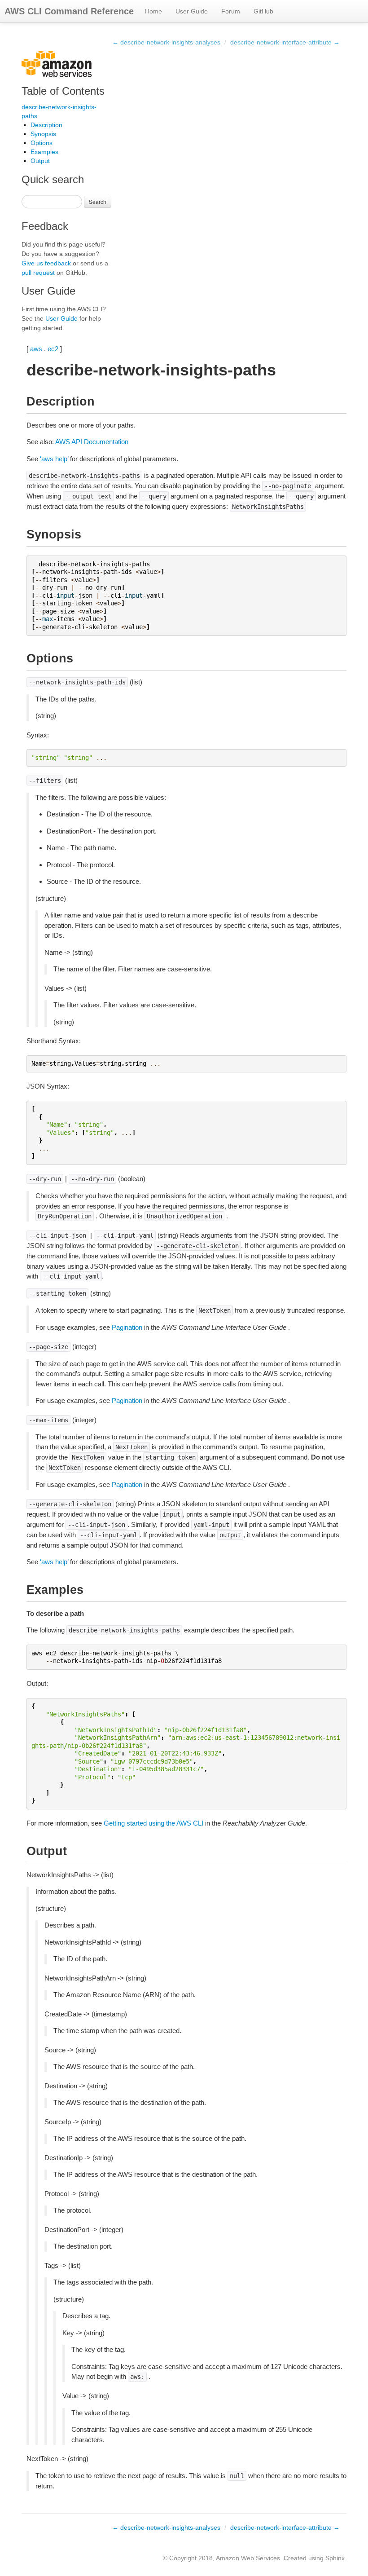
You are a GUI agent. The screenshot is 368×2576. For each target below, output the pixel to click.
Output (40, 161)
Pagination (127, 1327)
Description (46, 125)
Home (153, 11)
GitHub (263, 11)
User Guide (192, 11)
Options (42, 143)
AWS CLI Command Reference (69, 11)
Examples (44, 152)
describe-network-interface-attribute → (285, 42)
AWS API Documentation (92, 442)
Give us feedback (46, 263)
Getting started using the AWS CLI (153, 1823)
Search (98, 201)
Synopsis (43, 134)
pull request (38, 273)
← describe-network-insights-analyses (166, 42)
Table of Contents (63, 91)
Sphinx (335, 2558)
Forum (231, 11)
